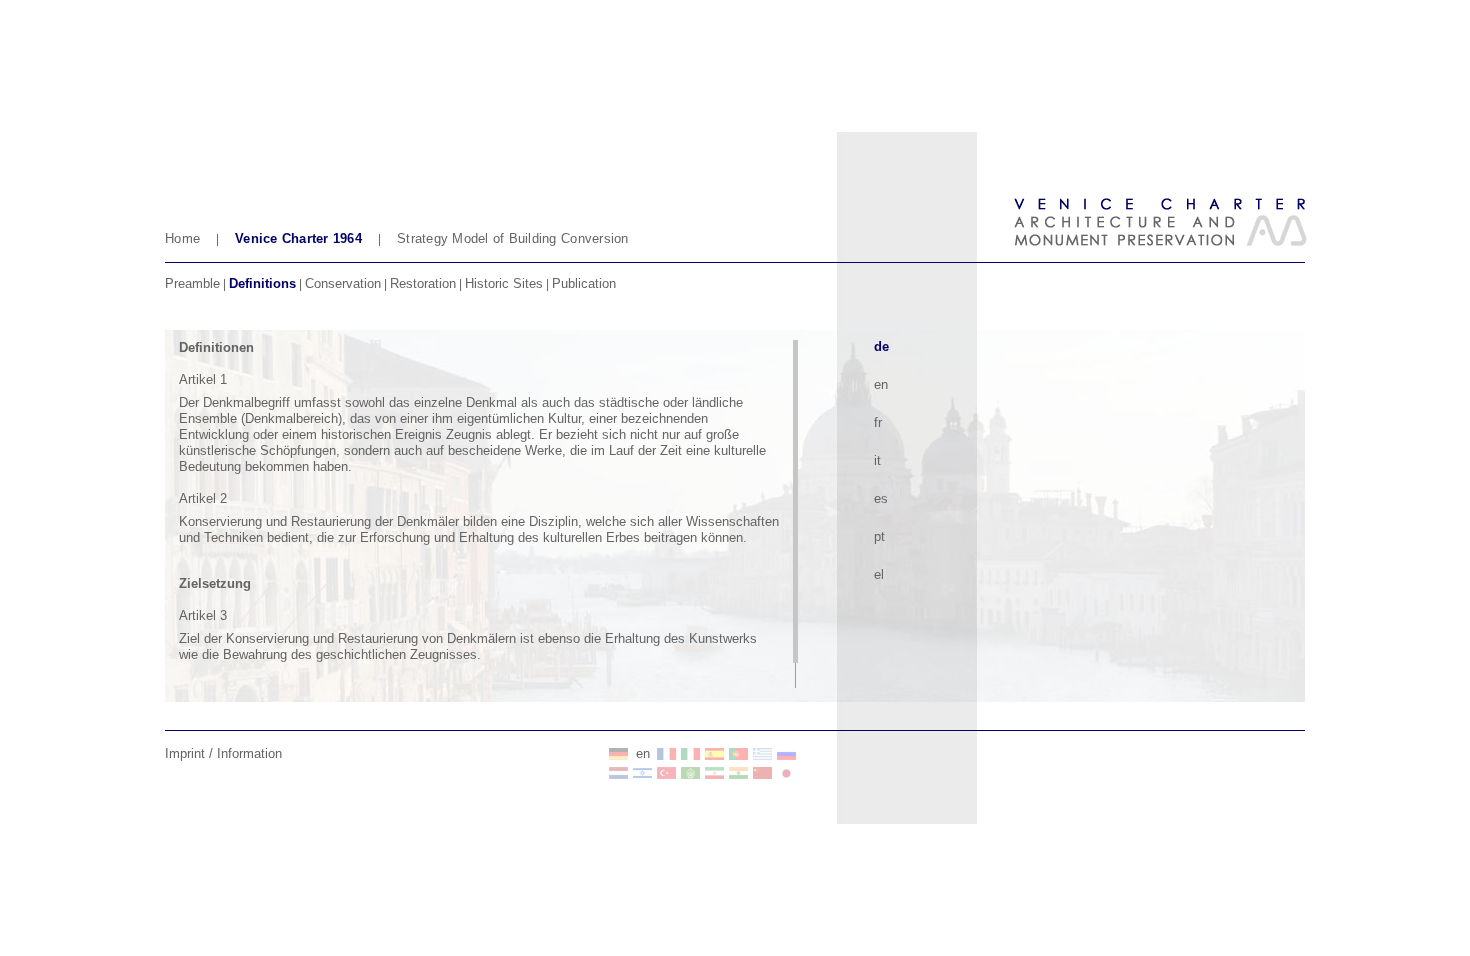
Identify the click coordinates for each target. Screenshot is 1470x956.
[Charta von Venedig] (619, 773)
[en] (667, 754)
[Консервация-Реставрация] (787, 754)
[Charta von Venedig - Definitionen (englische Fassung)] (619, 754)
